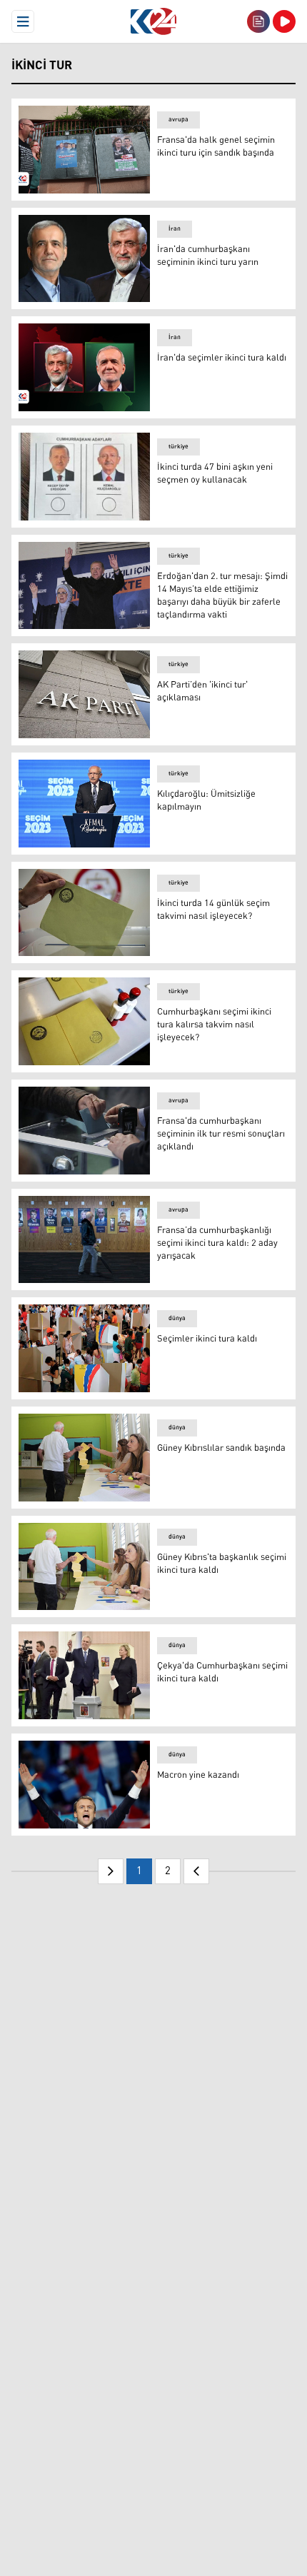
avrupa (178, 120)
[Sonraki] (196, 1871)
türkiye (178, 447)
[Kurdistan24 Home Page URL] (153, 21)
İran (175, 229)
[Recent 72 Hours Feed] (258, 21)
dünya (177, 1318)
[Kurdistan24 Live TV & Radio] (284, 21)
